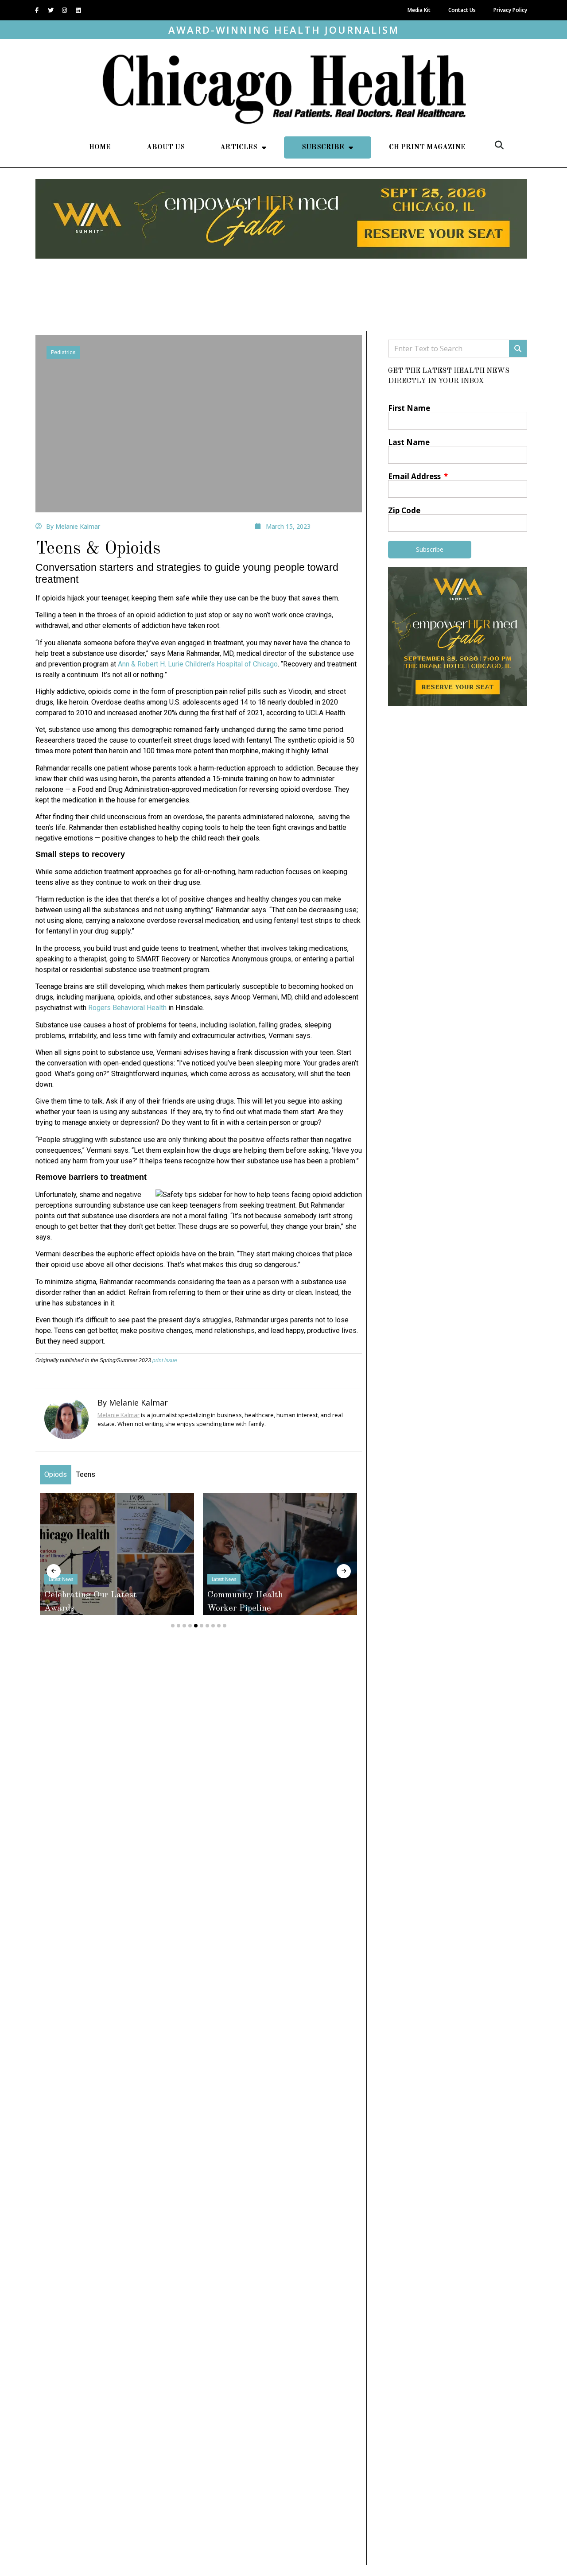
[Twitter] (50, 10)
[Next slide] (344, 1571)
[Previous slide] (54, 1571)
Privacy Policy (510, 10)
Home (100, 147)
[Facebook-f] (37, 10)
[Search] (518, 349)
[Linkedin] (78, 10)
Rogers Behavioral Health (127, 1008)
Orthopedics (355, 1579)
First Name (409, 408)
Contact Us (462, 10)
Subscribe (323, 147)
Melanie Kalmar (118, 1415)
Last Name (409, 442)
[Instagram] (64, 10)
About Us (166, 147)
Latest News (191, 1579)
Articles (239, 147)
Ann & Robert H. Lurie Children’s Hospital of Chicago (198, 664)
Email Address (415, 476)
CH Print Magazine (427, 147)
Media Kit (419, 10)
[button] (499, 145)
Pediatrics (63, 353)
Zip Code (404, 510)
